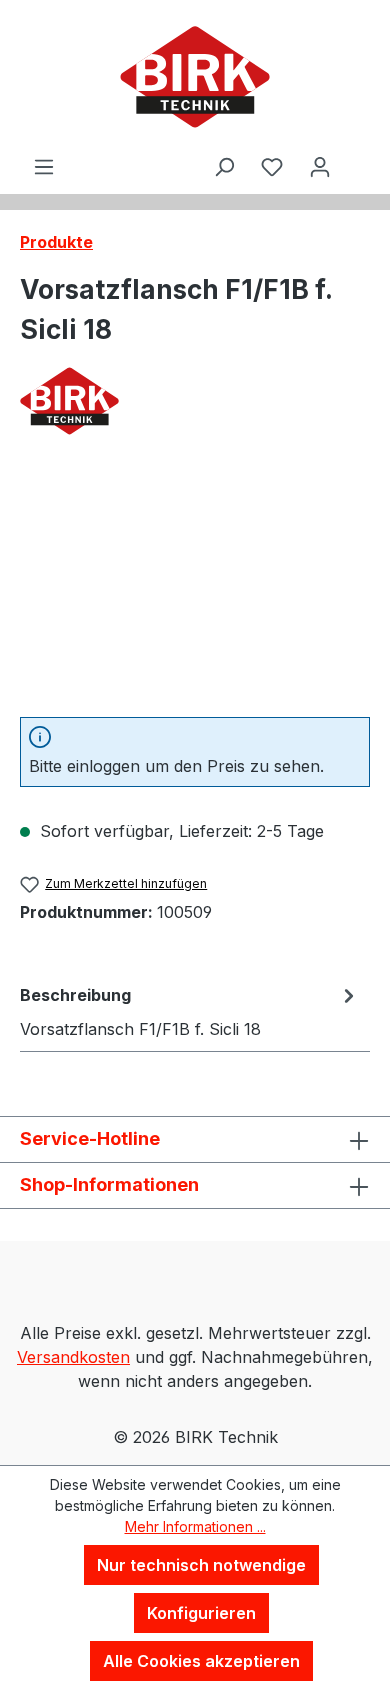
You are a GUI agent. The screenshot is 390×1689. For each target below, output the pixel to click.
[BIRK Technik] (195, 401)
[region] (195, 588)
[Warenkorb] (357, 149)
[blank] (195, 588)
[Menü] (44, 166)
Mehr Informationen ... (195, 1526)
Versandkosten (73, 1357)
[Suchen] (224, 166)
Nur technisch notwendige (201, 1565)
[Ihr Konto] (320, 166)
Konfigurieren (201, 1613)
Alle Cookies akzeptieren (201, 1661)
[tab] (190, 1011)
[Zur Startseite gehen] (195, 77)
